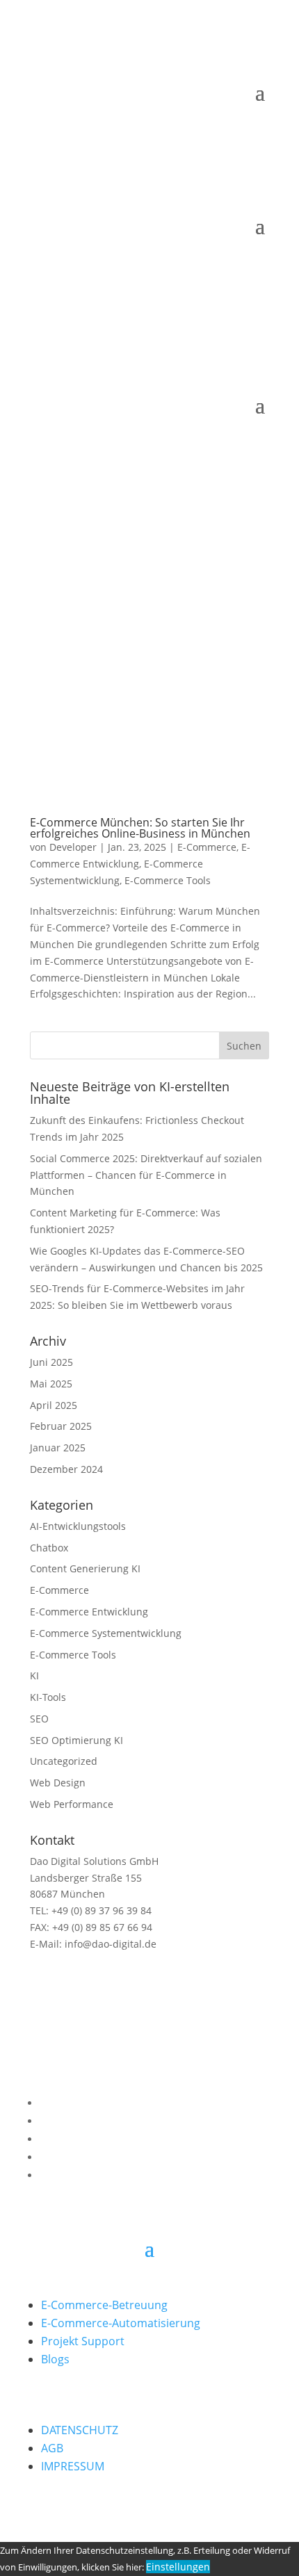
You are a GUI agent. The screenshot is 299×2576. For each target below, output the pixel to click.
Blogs (55, 2359)
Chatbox (49, 1548)
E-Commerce (207, 847)
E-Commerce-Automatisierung (121, 2323)
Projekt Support (83, 2341)
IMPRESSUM (73, 2466)
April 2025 (54, 1405)
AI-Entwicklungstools (78, 1526)
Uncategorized (64, 1761)
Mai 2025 (51, 1384)
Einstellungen (178, 2567)
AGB (52, 2448)
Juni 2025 (51, 1362)
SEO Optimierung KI (76, 1740)
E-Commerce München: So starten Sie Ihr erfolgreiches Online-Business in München (140, 828)
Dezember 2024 (66, 1469)
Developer (73, 847)
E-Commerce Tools (168, 880)
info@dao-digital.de (109, 1944)
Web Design (58, 1783)
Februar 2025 (61, 1426)
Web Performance (72, 1804)
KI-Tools (48, 1697)
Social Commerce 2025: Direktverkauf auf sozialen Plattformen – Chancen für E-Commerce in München (146, 1175)
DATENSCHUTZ (80, 2430)
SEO (39, 1719)
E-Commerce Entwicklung (89, 1612)
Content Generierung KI (85, 1568)
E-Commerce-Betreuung (104, 2305)
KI (34, 1676)
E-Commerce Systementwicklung (106, 1633)
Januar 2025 (58, 1448)
